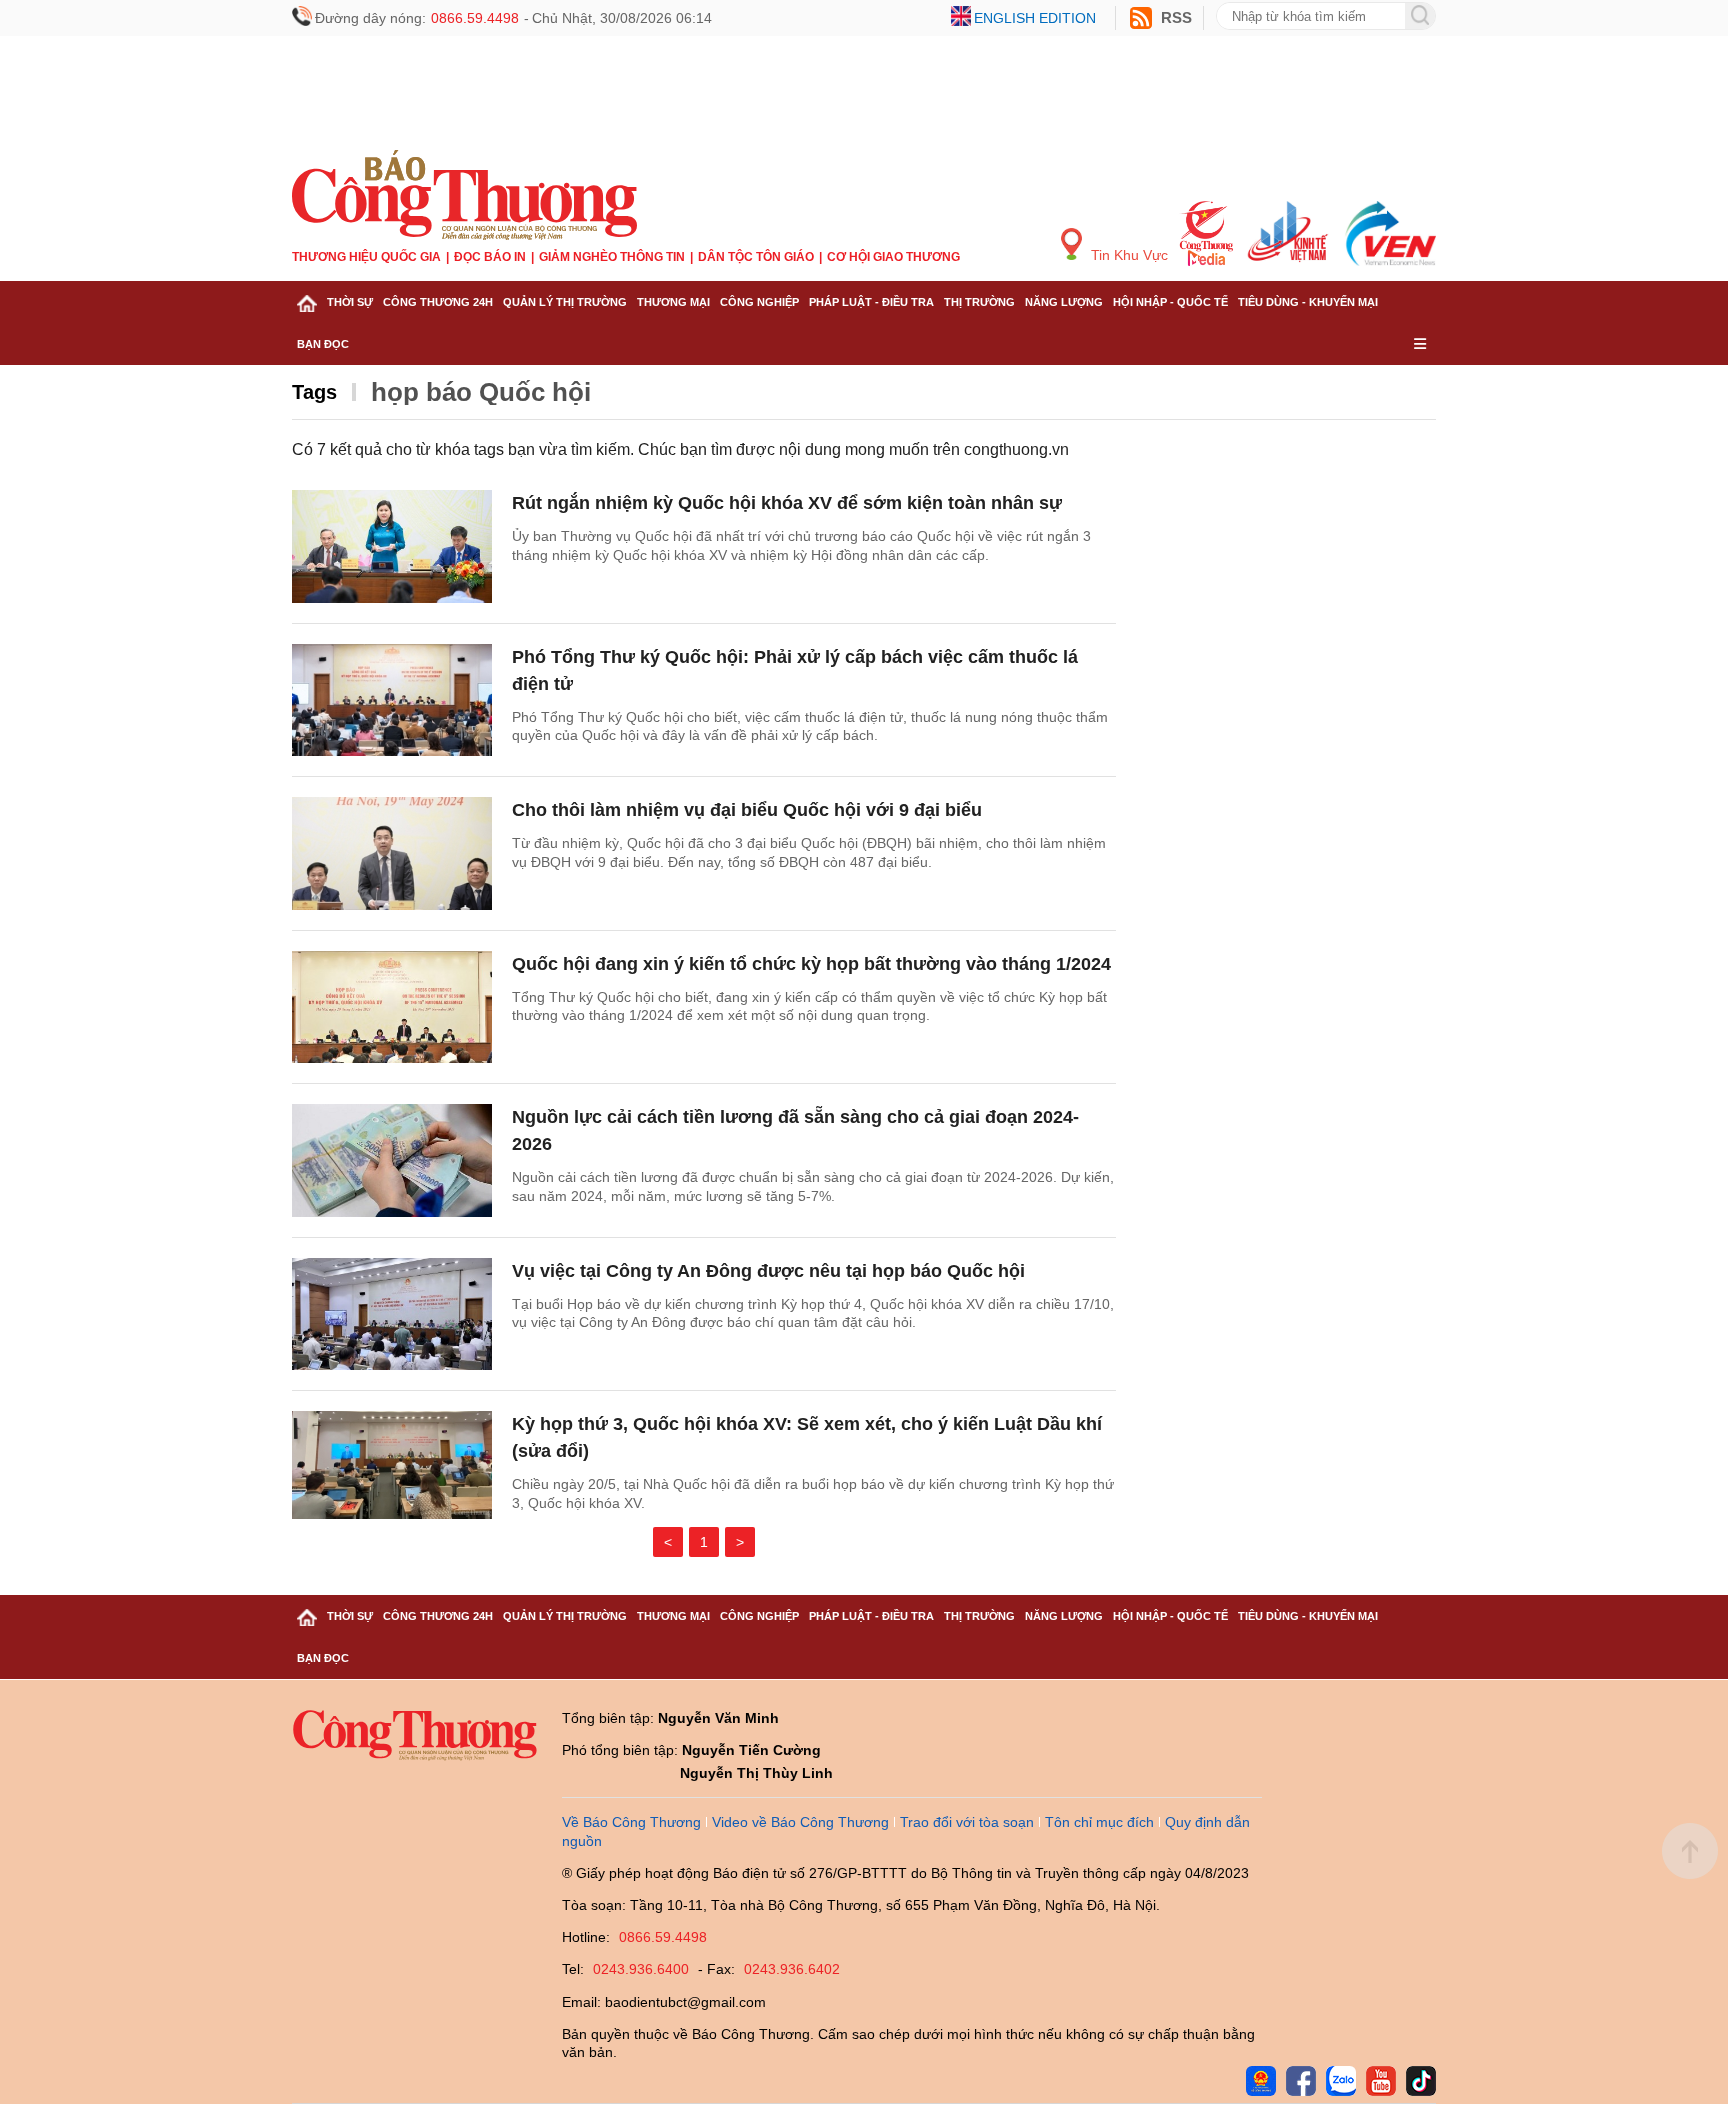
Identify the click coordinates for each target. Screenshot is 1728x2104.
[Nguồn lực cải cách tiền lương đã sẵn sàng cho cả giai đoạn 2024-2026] (392, 1160)
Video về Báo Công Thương (800, 1822)
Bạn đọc (323, 344)
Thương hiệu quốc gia (366, 257)
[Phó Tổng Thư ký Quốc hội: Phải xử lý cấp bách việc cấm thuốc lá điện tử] (392, 700)
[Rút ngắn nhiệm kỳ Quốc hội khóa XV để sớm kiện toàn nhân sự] (392, 546)
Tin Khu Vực (1127, 255)
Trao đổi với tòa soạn (967, 1822)
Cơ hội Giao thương (893, 257)
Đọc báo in (490, 257)
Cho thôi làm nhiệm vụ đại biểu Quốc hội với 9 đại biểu (747, 810)
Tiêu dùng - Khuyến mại (1308, 302)
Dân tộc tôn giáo (756, 257)
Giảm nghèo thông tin (612, 257)
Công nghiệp (759, 302)
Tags (314, 392)
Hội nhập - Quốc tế (1170, 302)
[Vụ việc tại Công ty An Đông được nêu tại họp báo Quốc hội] (392, 1314)
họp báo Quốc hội (481, 392)
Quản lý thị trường (565, 302)
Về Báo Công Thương (631, 1822)
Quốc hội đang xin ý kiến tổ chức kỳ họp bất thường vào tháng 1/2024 (811, 964)
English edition (1035, 18)
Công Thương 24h (438, 302)
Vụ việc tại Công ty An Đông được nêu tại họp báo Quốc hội (768, 1271)
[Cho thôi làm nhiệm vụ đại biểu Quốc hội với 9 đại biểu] (392, 853)
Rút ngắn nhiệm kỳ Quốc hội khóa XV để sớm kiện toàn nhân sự (787, 503)
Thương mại (673, 302)
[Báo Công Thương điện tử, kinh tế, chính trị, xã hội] (464, 194)
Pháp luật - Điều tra (871, 302)
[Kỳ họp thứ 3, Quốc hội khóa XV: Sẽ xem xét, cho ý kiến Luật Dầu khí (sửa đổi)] (392, 1467)
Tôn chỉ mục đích (1099, 1822)
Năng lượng (1064, 302)
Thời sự (350, 302)
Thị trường (979, 302)
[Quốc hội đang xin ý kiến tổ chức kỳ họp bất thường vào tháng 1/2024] (392, 1007)
